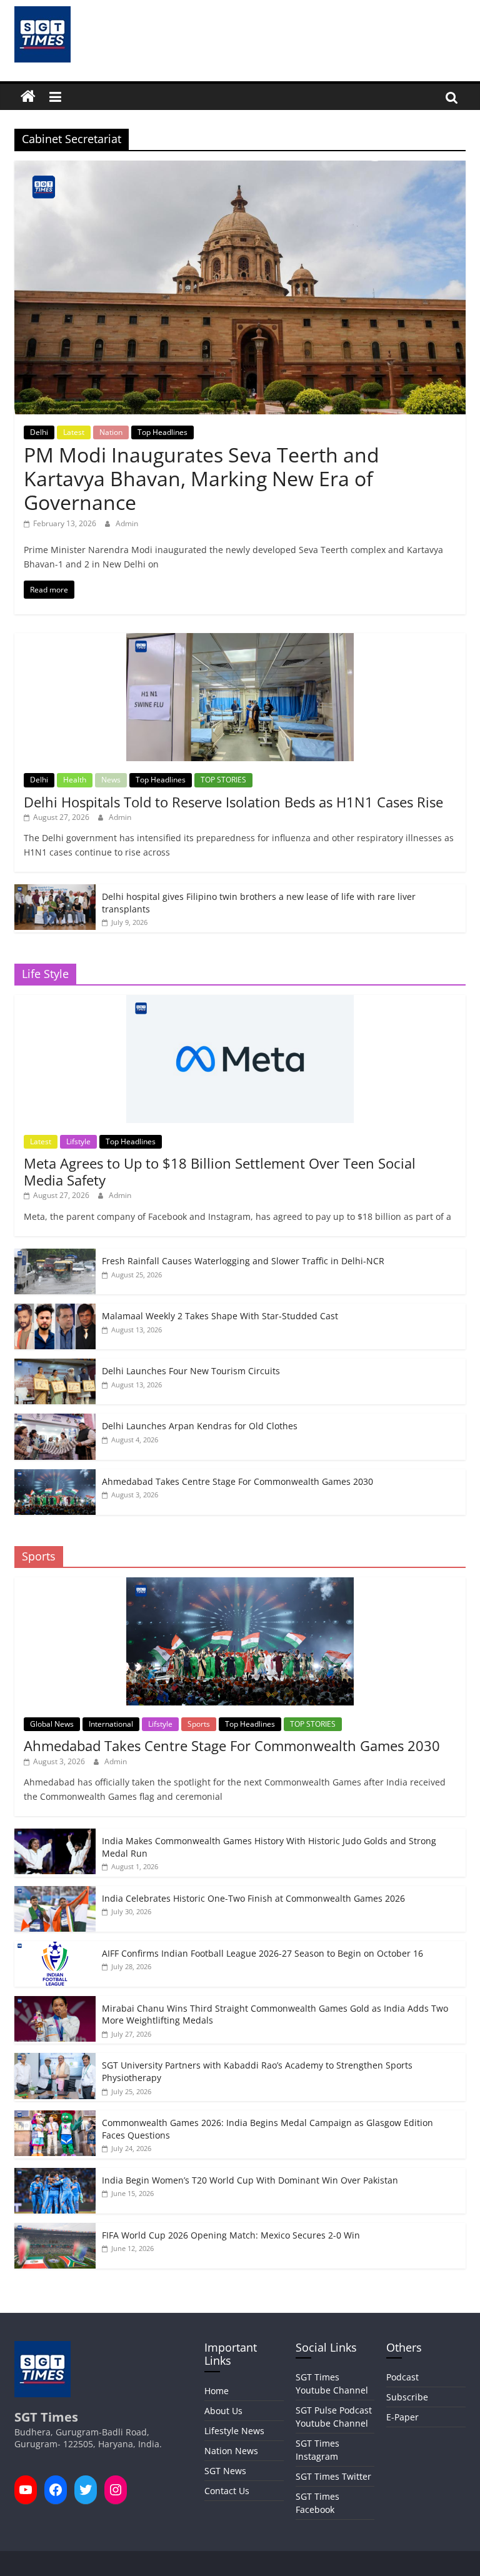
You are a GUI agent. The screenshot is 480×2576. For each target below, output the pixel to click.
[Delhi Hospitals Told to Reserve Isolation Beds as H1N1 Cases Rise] (240, 640)
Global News (52, 1724)
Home (217, 2391)
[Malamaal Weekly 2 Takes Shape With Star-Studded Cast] (55, 1310)
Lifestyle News (234, 2431)
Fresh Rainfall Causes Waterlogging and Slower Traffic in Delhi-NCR (243, 1261)
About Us (223, 2411)
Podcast (402, 2377)
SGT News (225, 2471)
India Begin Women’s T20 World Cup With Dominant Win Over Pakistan (250, 2180)
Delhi (39, 432)
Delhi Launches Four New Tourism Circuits (191, 1371)
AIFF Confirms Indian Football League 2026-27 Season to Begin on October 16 (262, 1953)
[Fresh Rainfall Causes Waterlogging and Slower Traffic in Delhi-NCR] (55, 1255)
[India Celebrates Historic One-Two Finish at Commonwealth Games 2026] (55, 1893)
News (111, 780)
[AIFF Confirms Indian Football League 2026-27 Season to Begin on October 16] (55, 1948)
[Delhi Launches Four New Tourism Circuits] (55, 1365)
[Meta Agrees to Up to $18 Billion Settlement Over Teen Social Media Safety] (240, 1001)
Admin (127, 523)
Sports (199, 1724)
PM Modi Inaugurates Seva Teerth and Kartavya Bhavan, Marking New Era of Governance (202, 479)
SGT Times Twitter (333, 2476)
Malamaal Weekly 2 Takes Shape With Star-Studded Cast (220, 1316)
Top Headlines (162, 432)
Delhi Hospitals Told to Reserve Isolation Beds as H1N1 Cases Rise (233, 802)
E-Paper (402, 2417)
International (111, 1724)
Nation (111, 432)
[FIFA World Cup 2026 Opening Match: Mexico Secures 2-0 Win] (55, 2229)
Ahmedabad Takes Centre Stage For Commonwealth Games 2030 (237, 1481)
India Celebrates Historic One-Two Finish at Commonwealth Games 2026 (253, 1898)
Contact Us (227, 2491)
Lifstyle (78, 1141)
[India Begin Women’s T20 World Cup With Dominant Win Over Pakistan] (55, 2174)
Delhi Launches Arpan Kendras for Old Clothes (200, 1426)
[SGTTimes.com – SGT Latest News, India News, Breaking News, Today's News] (28, 97)
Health (75, 780)
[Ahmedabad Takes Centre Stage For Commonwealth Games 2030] (55, 1476)
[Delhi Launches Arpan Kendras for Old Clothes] (55, 1420)
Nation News (231, 2451)
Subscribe (407, 2397)
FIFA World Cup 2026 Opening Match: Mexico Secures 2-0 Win (231, 2235)
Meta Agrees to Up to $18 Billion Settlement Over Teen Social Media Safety (220, 1171)
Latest (74, 432)
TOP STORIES (223, 780)
